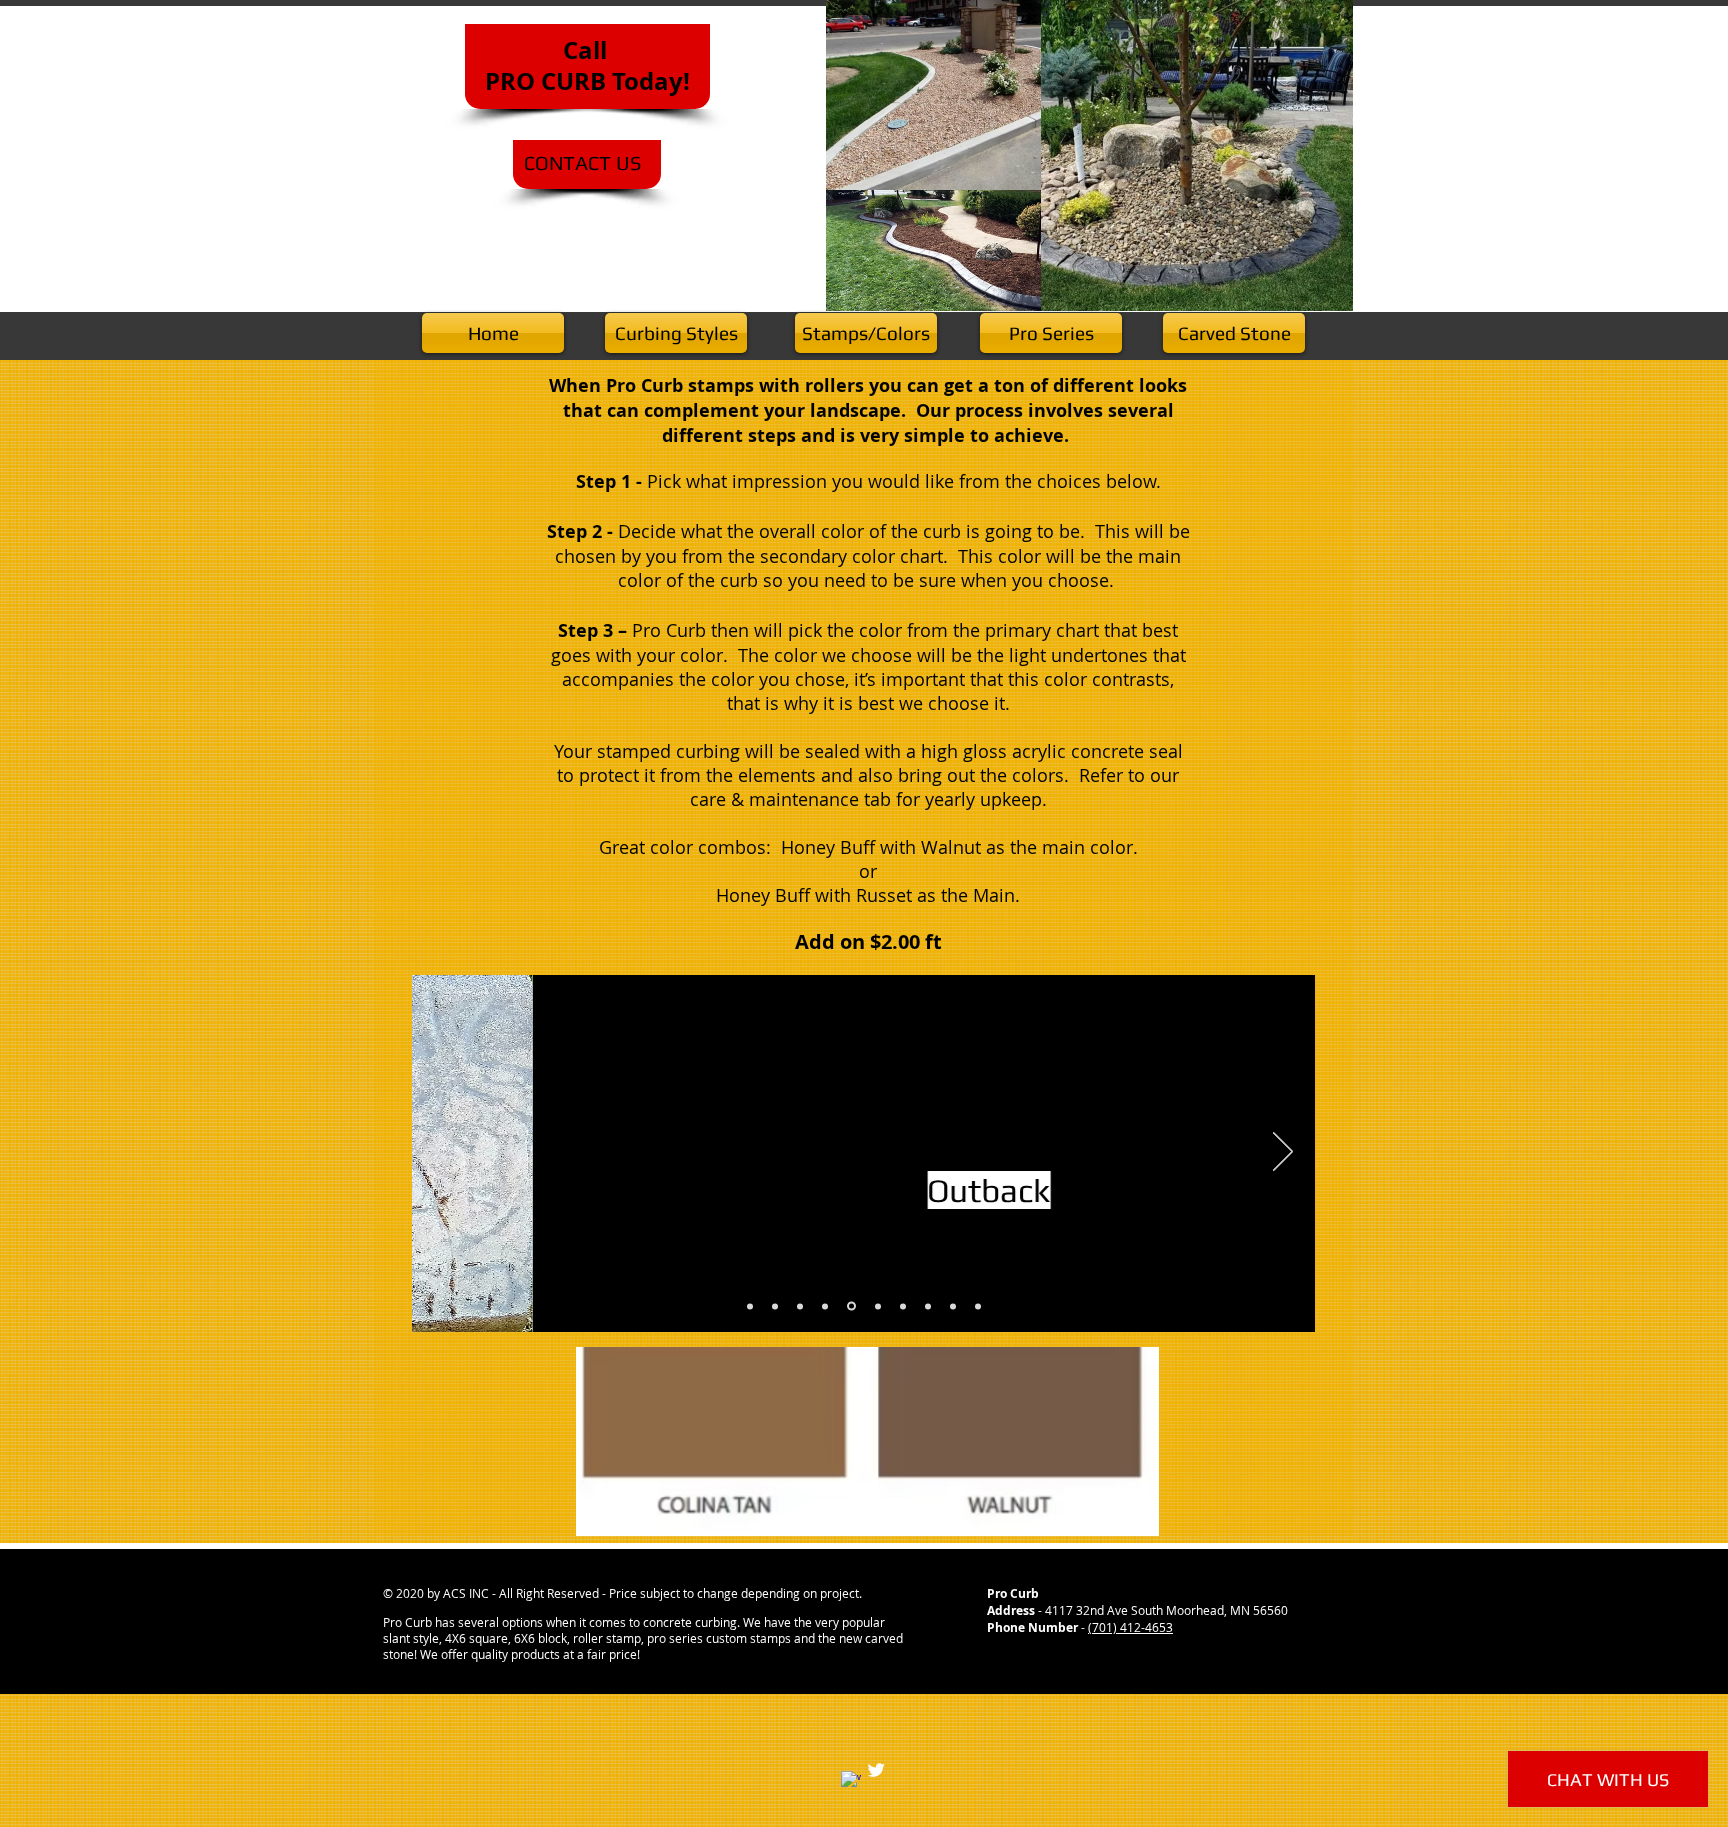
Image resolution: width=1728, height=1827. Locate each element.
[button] (867, 1441)
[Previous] (444, 1153)
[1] (750, 1306)
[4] (825, 1306)
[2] (775, 1306)
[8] (928, 1306)
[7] (903, 1306)
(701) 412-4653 (1130, 1627)
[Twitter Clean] (876, 1770)
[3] (800, 1306)
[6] (878, 1306)
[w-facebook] (851, 1781)
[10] (978, 1306)
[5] (851, 1306)
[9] (953, 1306)
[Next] (1283, 1153)
